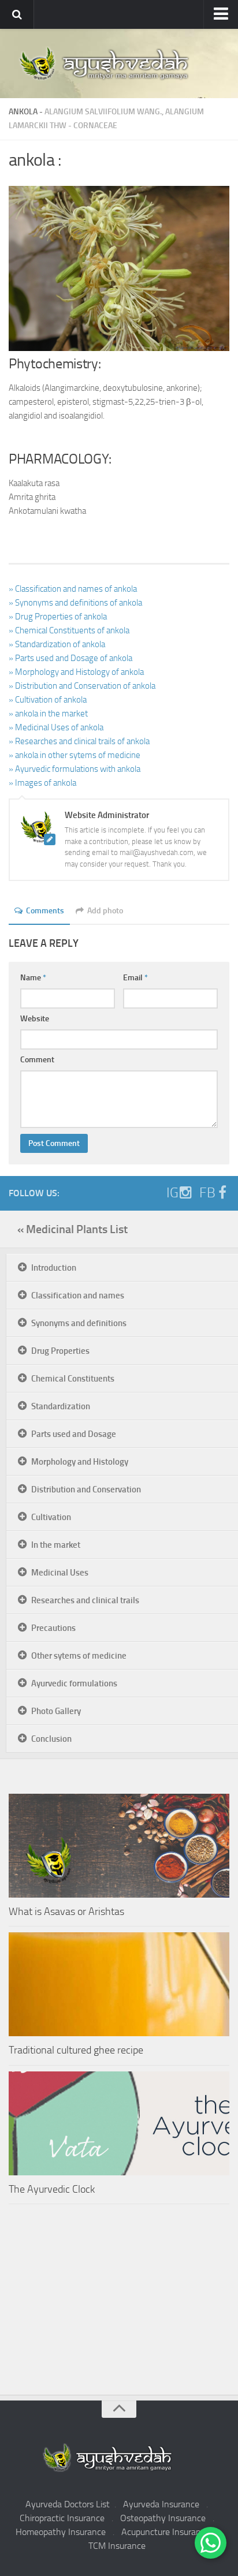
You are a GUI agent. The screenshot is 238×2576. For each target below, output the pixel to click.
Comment (37, 1060)
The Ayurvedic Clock (52, 2189)
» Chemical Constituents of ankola (69, 630)
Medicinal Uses (60, 1573)
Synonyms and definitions (79, 1323)
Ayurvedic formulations (74, 1683)
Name (33, 978)
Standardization (61, 1406)
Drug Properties (60, 1351)
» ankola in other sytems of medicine (75, 755)
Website (35, 1019)
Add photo (105, 911)
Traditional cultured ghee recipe (76, 2050)
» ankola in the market (48, 714)
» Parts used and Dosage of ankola (70, 658)
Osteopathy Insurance (163, 2518)
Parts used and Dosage (74, 1434)
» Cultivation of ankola (48, 700)
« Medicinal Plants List (72, 1229)
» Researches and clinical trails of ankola (79, 741)
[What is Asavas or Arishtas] (119, 1846)
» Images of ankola (42, 783)
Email (135, 978)
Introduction (54, 1268)
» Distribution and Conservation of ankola (82, 686)
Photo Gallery (56, 1711)
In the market (56, 1545)
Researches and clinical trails (85, 1600)
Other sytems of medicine (79, 1656)
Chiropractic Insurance (62, 2518)
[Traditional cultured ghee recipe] (119, 1984)
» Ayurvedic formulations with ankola (75, 769)
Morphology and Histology (80, 1462)
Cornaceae (95, 126)
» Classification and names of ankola (73, 589)
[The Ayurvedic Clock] (119, 2123)
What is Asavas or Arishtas (66, 1912)
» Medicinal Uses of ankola (56, 727)
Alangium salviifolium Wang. (103, 112)
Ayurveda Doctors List (68, 2504)
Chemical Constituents (73, 1379)
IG (172, 1193)
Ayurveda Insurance (161, 2504)
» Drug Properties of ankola (58, 617)
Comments (45, 911)
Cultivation (51, 1517)
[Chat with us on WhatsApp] (211, 2543)
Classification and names (78, 1296)
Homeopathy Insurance (61, 2532)
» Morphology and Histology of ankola (76, 672)
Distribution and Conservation (86, 1489)
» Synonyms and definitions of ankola (75, 603)
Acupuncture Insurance (166, 2532)
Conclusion (51, 1739)
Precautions (53, 1628)
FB (207, 1193)
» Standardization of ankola (57, 644)
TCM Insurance (117, 2546)
